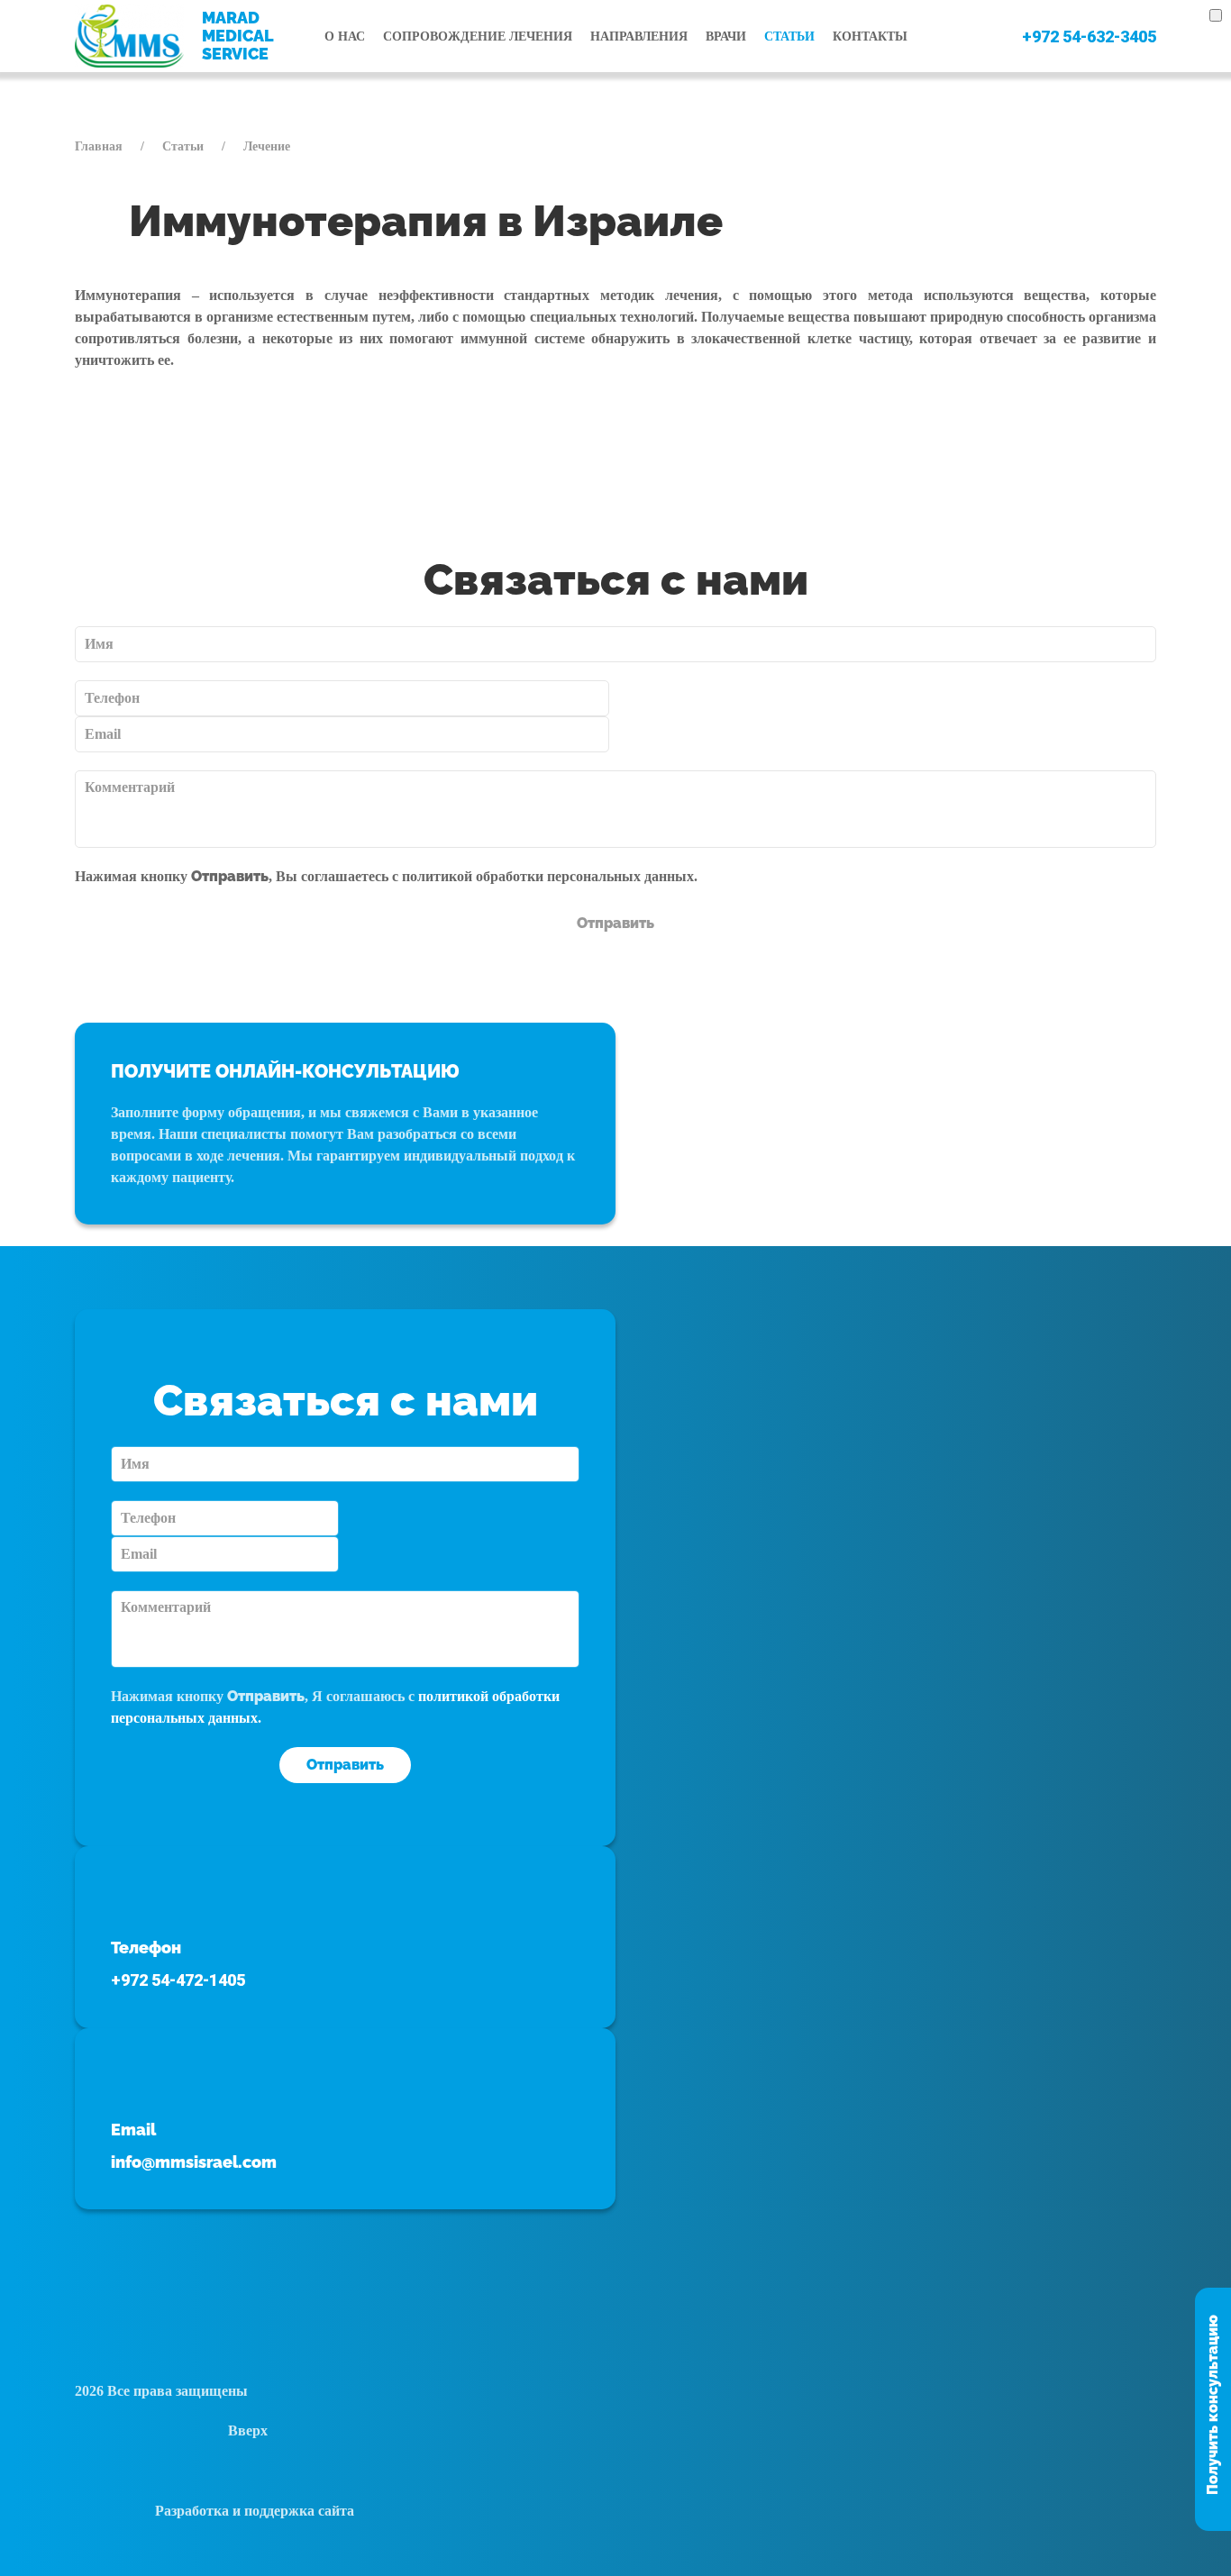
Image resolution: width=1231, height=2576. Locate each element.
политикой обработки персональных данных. (550, 876)
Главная (99, 146)
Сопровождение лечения (478, 36)
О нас (345, 36)
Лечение (267, 146)
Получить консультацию (1213, 2405)
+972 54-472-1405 (178, 1980)
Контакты (870, 36)
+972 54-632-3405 (1089, 36)
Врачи (726, 36)
